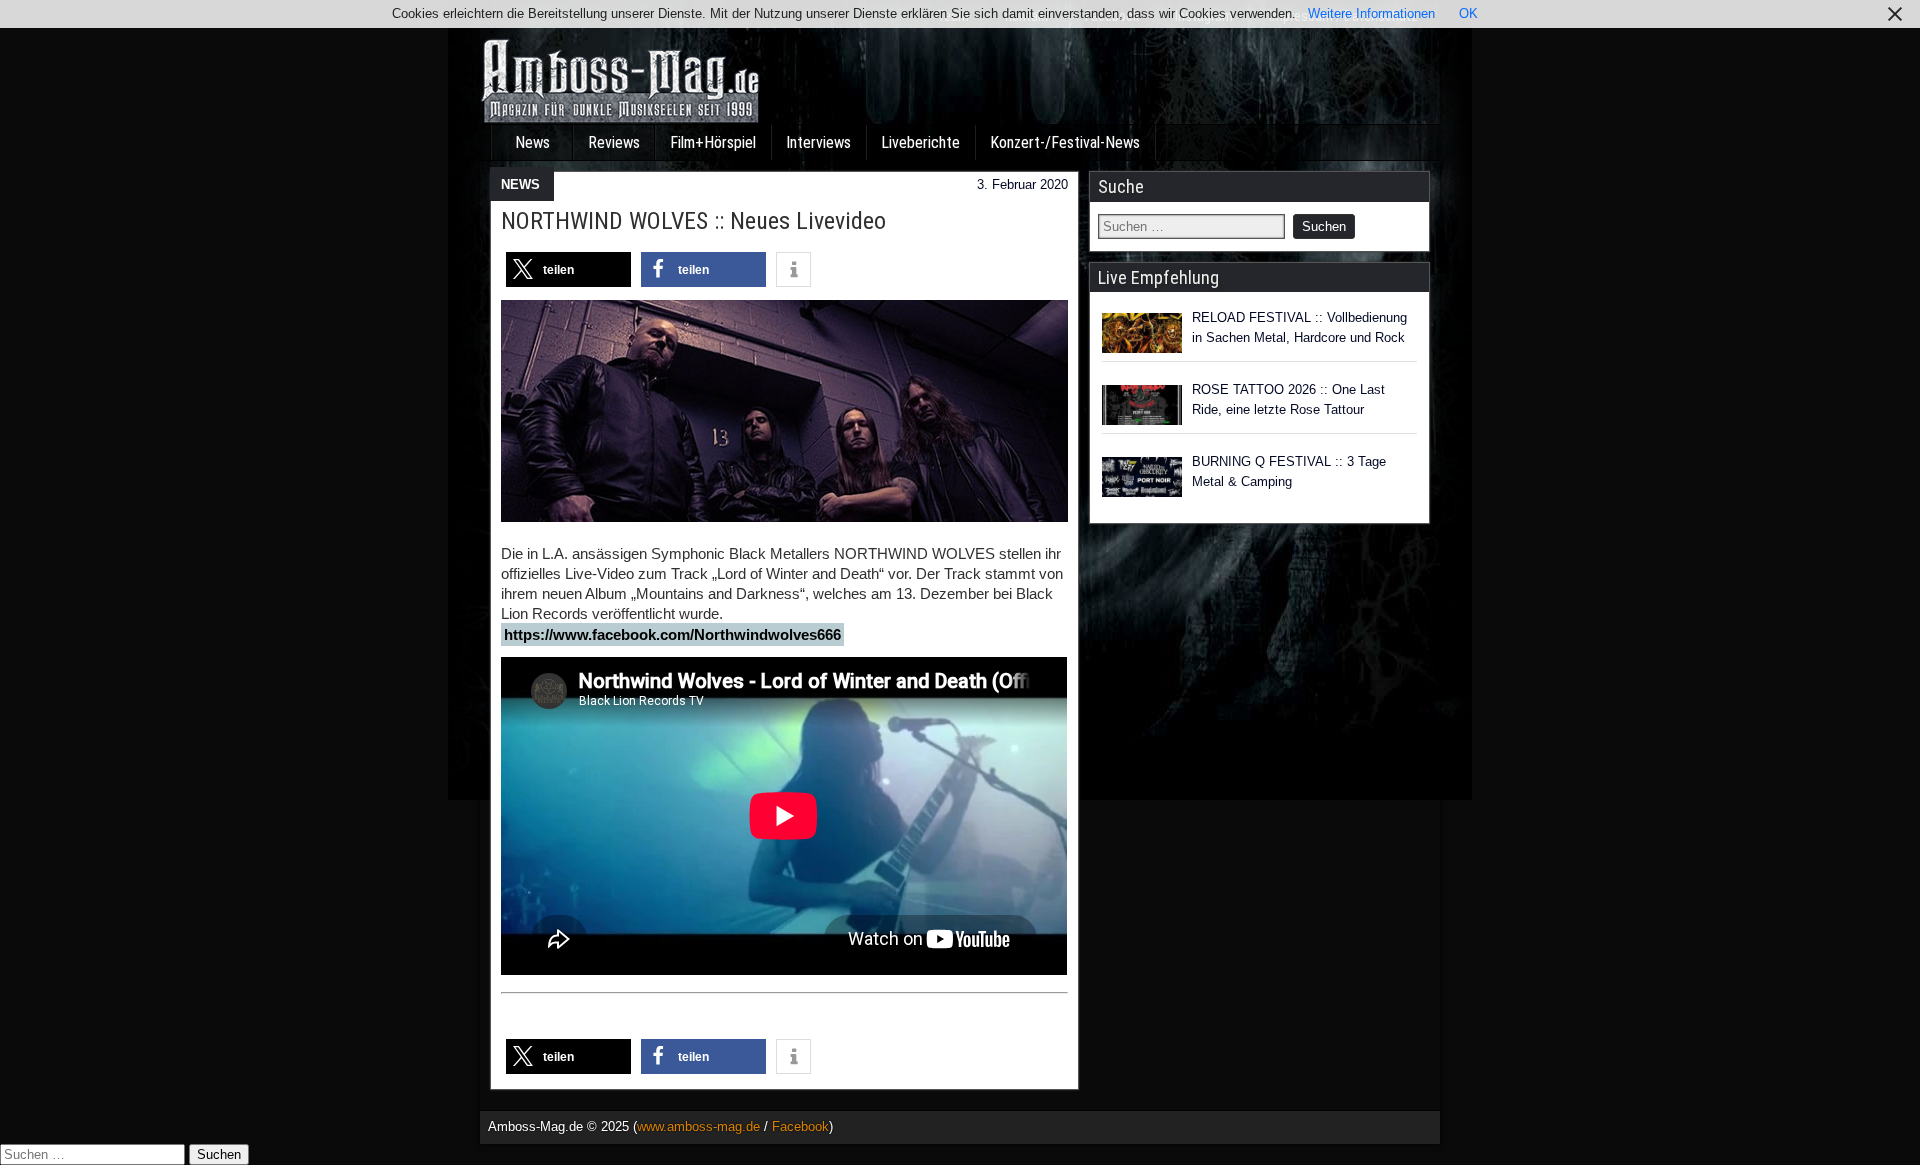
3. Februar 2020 (1022, 184)
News (532, 142)
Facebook (800, 1126)
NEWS (520, 184)
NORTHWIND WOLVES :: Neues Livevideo (693, 221)
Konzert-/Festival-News (1065, 142)
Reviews (614, 142)
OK (1468, 13)
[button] (568, 269)
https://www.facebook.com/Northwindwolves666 (672, 634)
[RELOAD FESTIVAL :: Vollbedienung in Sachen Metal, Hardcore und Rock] (1142, 333)
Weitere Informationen (1371, 13)
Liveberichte (920, 142)
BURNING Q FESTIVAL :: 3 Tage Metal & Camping (1289, 471)
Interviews (818, 142)
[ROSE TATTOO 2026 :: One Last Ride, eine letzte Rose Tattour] (1142, 405)
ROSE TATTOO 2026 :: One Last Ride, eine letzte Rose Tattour (1288, 399)
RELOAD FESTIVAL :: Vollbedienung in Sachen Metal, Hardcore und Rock (1299, 327)
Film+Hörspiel (713, 142)
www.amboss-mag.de (698, 1126)
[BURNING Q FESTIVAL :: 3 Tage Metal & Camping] (1142, 477)
